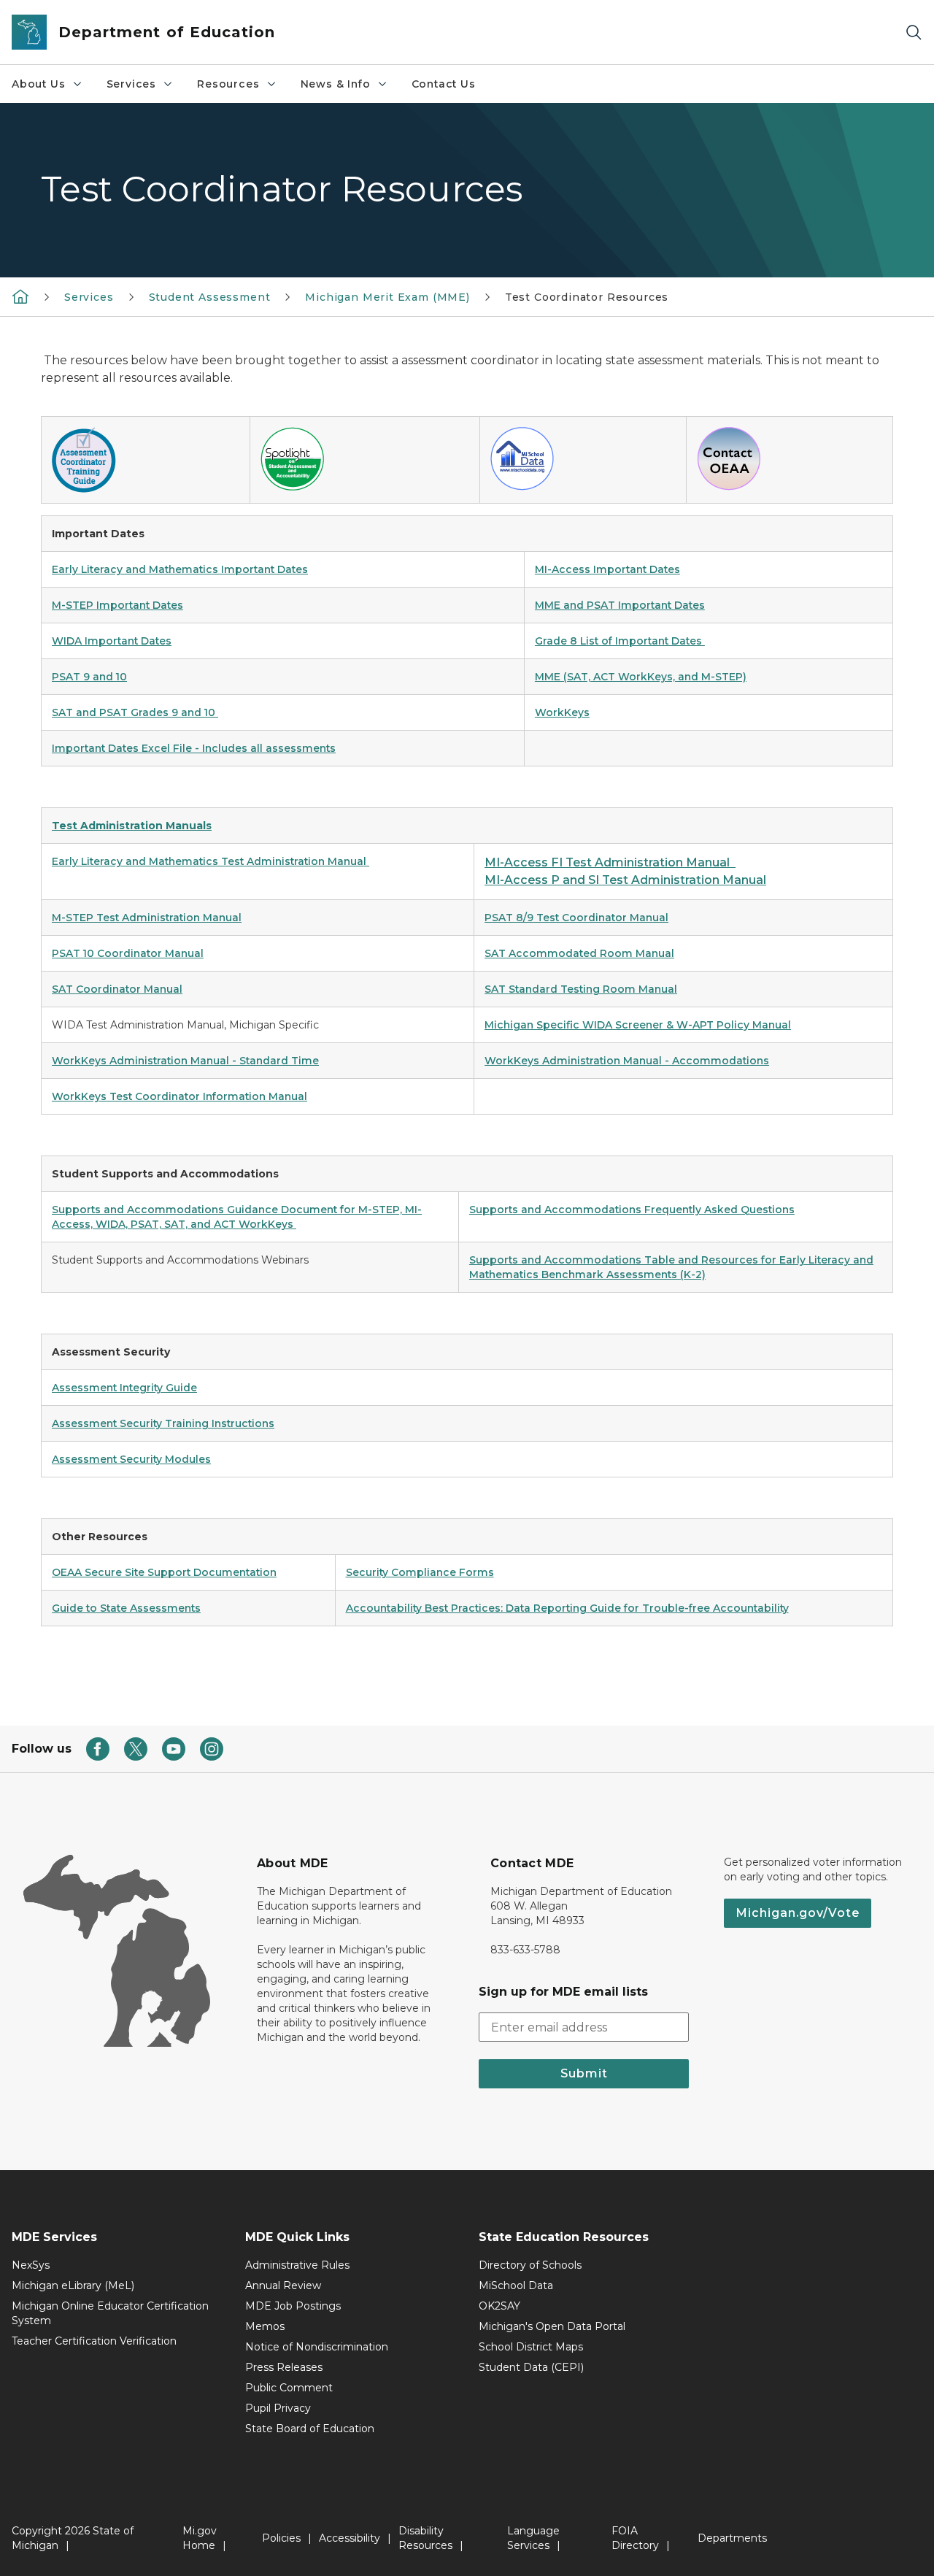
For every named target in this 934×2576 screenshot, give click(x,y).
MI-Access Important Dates (607, 569)
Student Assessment (210, 297)
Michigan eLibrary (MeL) (73, 2285)
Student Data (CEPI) (531, 2367)
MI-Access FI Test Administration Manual (610, 862)
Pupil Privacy (278, 2408)
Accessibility (350, 2538)
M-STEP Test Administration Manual (147, 918)
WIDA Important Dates (112, 641)
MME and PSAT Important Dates (620, 605)
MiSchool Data (516, 2285)
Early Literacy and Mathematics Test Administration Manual (209, 861)
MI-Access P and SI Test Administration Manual (625, 880)
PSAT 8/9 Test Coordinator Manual (576, 918)
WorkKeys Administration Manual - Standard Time (185, 1061)
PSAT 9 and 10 (89, 677)
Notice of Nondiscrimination (317, 2347)
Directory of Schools (530, 2265)
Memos (265, 2326)
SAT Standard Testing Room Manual (581, 989)
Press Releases (284, 2367)
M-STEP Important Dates (117, 605)
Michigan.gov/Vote (798, 1913)
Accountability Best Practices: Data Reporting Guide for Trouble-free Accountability (567, 1608)
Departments (732, 2538)
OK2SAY (499, 2306)
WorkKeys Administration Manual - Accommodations (627, 1061)
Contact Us (444, 84)
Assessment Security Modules (131, 1459)
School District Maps (531, 2347)
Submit (584, 2073)
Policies (281, 2538)
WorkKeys (562, 712)
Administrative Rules (297, 2265)
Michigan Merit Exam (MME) (387, 297)
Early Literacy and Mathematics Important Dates (180, 569)
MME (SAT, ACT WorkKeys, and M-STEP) (641, 677)
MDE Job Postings (293, 2306)
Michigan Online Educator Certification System (110, 2313)
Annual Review (283, 2285)
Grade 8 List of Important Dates (620, 641)
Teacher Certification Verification (94, 2341)
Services (132, 84)
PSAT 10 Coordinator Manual (128, 953)
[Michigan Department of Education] (20, 296)
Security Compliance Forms (420, 1572)
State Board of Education (310, 2429)
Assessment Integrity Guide (124, 1388)
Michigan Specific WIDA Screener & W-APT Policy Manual (638, 1025)
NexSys (31, 2265)
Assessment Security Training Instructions (163, 1423)
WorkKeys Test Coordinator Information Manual (180, 1096)
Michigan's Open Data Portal (552, 2326)
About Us (39, 84)
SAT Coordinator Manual (117, 989)
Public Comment (289, 2388)
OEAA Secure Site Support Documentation (164, 1572)
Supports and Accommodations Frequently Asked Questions (632, 1210)
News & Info (336, 84)
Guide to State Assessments (126, 1608)
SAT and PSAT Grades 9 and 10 (135, 712)
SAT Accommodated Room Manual (579, 953)
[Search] (914, 32)
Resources (228, 84)
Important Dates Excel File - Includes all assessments (194, 748)
